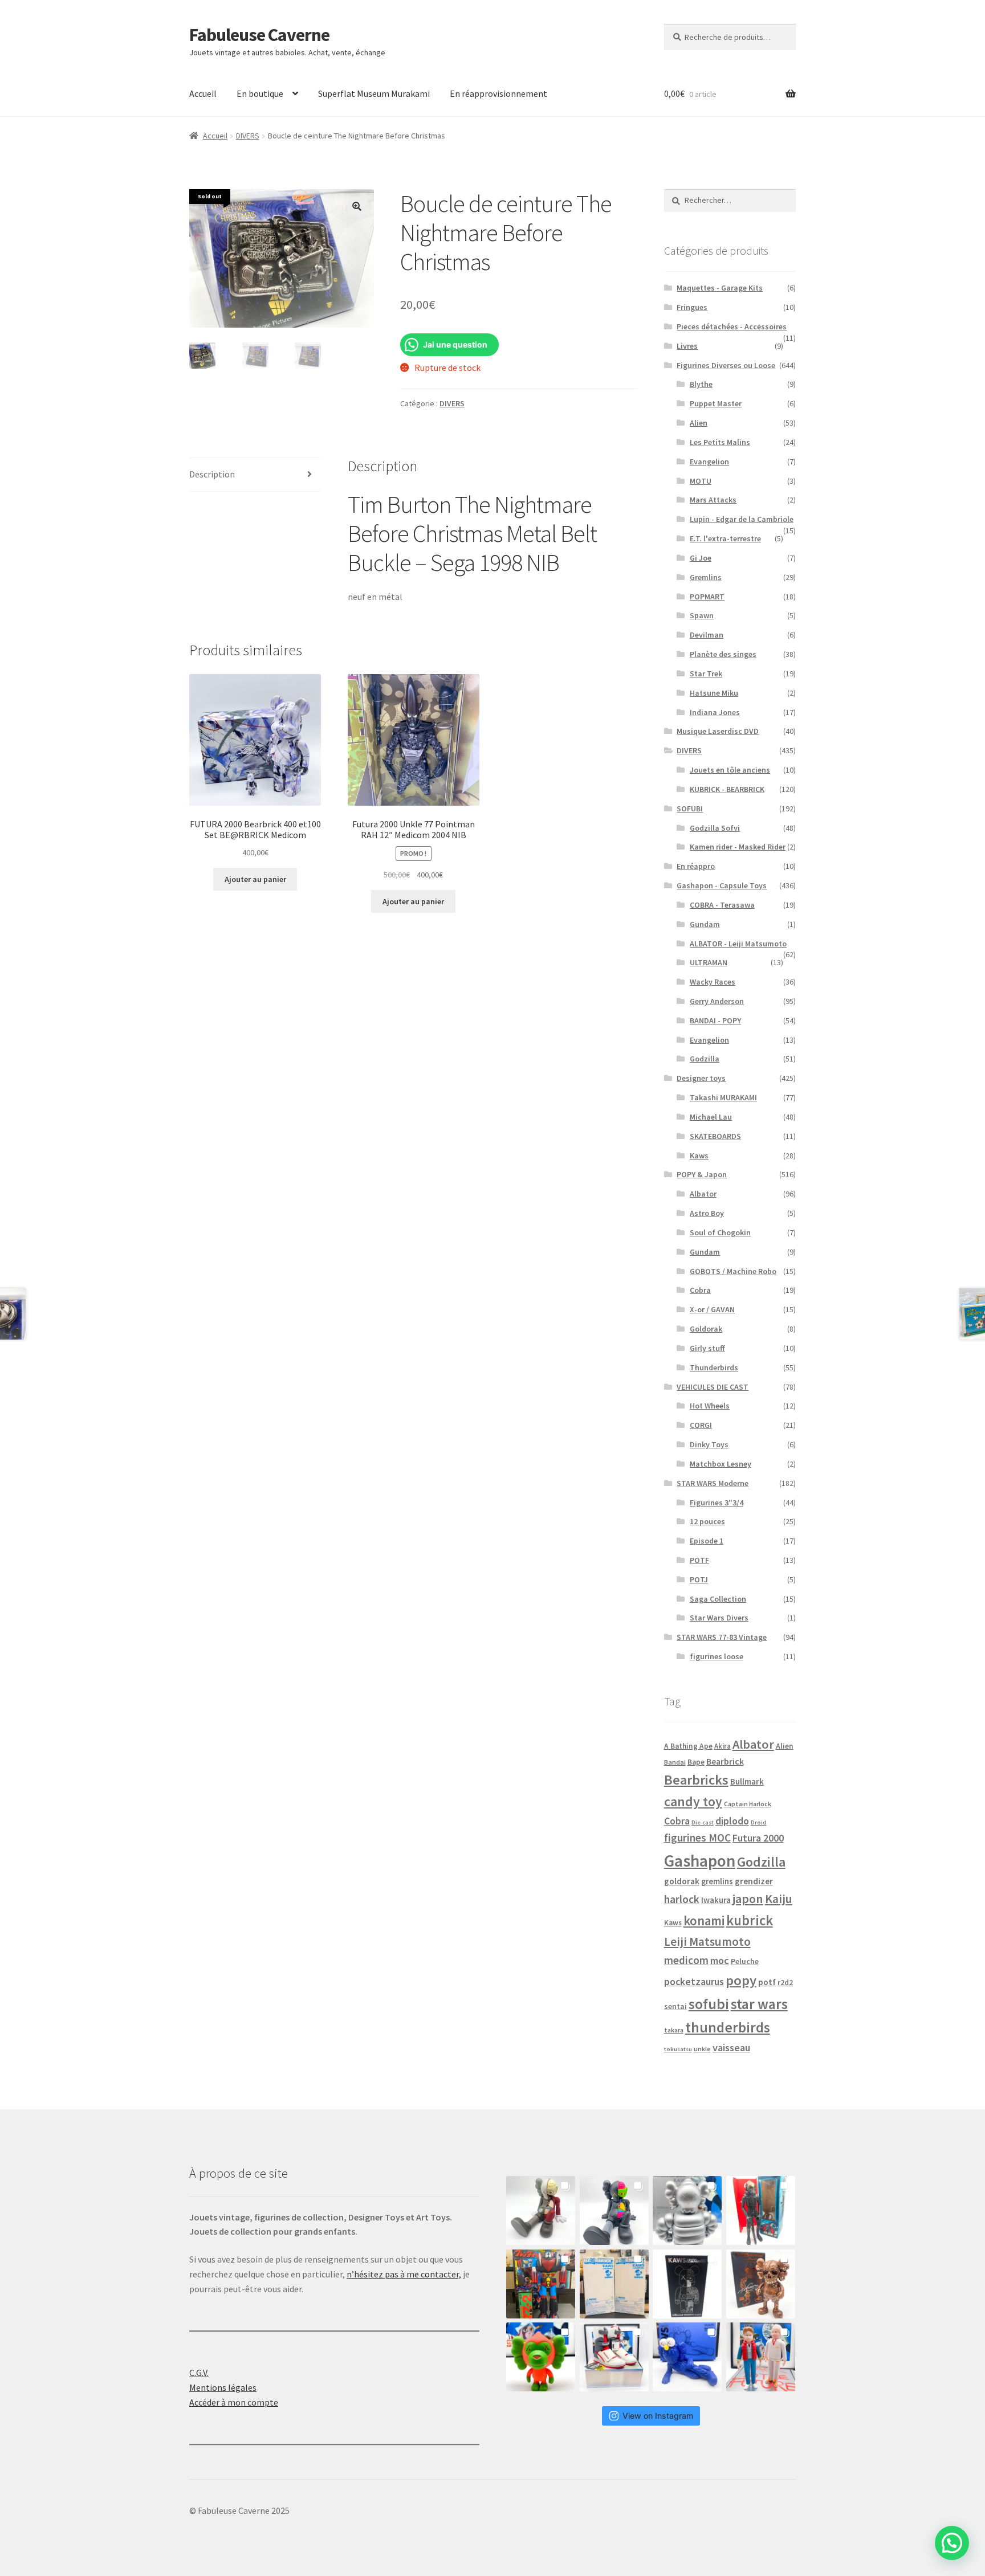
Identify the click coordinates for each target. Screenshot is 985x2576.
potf (767, 1982)
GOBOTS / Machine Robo (733, 1271)
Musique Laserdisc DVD (718, 731)
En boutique (260, 93)
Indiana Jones (715, 712)
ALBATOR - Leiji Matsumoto (738, 944)
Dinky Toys (709, 1444)
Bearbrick (725, 1761)
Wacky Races (713, 982)
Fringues (692, 307)
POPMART (707, 597)
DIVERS (248, 136)
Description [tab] (212, 474)
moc (720, 1960)
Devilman (707, 635)
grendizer (754, 1881)
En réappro (696, 866)
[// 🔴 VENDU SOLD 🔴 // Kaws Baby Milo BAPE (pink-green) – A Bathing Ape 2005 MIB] (541, 2357)
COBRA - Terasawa (722, 905)
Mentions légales (223, 2387)
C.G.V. (199, 2373)
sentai (675, 2006)
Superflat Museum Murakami (374, 93)
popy (741, 1980)
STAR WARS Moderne (713, 1483)
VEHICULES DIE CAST (713, 1387)
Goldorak (706, 1329)
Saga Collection (718, 1599)
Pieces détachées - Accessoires (732, 326)
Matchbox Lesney (721, 1464)
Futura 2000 (758, 1838)
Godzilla (705, 1059)
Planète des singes (723, 654)
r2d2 (785, 1983)
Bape (696, 1762)
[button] (357, 206)
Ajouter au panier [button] (255, 879)
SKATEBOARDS (715, 1136)
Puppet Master (716, 403)
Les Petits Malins (720, 442)
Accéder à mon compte (234, 2402)
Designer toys (701, 1078)
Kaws (699, 1156)
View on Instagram (658, 2416)
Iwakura (716, 1900)
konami (704, 1921)
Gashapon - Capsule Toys (722, 885)
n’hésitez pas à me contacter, (404, 2274)
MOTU (701, 481)
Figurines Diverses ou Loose (726, 365)
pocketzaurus (694, 1982)
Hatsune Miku (714, 693)
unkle (702, 2049)
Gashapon (700, 1861)
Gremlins (706, 577)
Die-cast (703, 1822)
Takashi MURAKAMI (723, 1097)
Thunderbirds (714, 1367)
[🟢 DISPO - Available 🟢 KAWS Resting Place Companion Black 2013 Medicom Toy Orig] (614, 2210)
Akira (723, 1746)
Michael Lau (711, 1117)
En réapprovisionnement (498, 93)
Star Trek (706, 673)
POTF (699, 1560)
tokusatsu (678, 2049)
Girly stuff (707, 1348)
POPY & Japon (702, 1174)
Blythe (701, 384)
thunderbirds (728, 2027)
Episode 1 (707, 1541)
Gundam (705, 924)
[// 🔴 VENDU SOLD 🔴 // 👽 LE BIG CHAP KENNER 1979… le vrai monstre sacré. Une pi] (761, 2210)
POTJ (699, 1579)
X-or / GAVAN (712, 1309)
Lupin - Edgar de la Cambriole (742, 519)
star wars (759, 2004)
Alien (699, 423)
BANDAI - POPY (715, 1020)
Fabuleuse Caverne (259, 35)
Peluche (745, 1961)
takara (674, 2030)
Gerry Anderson (717, 1001)
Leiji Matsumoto (707, 1942)
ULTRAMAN (709, 962)
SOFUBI (690, 809)
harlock (682, 1899)
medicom (686, 1960)
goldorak (682, 1881)
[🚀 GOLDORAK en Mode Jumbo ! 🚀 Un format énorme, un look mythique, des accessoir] (541, 2284)
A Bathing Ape (688, 1746)
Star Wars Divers (719, 1618)
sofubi (709, 2004)
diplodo (732, 1821)
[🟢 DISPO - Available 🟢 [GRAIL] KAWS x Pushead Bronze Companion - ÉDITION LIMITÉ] (761, 2284)
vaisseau (731, 2048)
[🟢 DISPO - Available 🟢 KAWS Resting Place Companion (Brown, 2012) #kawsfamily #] (541, 2210)
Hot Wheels (710, 1406)
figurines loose (717, 1656)
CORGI (701, 1425)
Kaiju (779, 1899)
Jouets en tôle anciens (730, 770)
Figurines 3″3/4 (717, 1503)
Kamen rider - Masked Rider (738, 847)
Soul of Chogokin (720, 1232)
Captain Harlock (748, 1804)
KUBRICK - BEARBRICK (727, 789)
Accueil (203, 93)
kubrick (750, 1920)
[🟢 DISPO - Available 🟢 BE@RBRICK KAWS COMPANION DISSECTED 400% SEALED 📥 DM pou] (687, 2284)
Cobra (700, 1290)
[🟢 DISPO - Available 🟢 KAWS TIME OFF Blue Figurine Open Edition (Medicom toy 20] (687, 2357)
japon (748, 1899)
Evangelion (709, 462)
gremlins (717, 1881)
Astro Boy (707, 1213)
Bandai (675, 1762)
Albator (703, 1194)
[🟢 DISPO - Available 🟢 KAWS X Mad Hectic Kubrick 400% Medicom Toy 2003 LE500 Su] (687, 2210)
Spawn (702, 615)
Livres (687, 346)
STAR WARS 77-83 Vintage (722, 1637)
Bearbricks (696, 1780)
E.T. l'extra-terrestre (725, 538)
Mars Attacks (713, 500)
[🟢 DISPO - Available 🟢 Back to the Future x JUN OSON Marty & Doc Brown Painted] (761, 2357)
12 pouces (707, 1521)
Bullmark (747, 1781)
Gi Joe (701, 558)
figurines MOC (697, 1838)
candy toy (693, 1801)
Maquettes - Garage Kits (720, 288)
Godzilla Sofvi (715, 828)
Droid (759, 1822)
